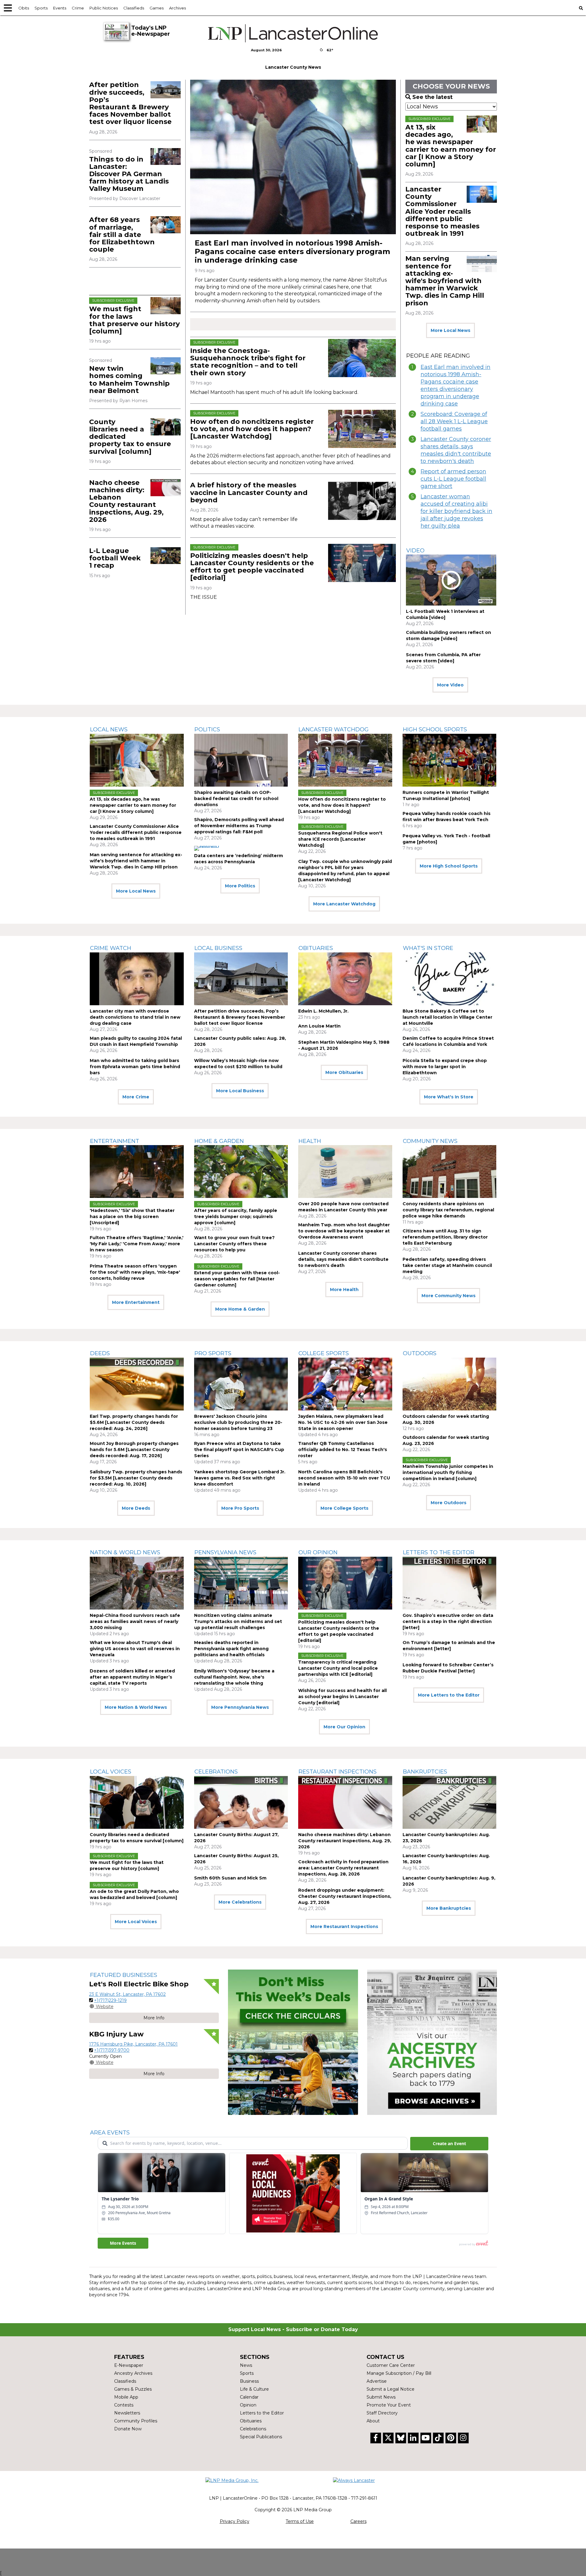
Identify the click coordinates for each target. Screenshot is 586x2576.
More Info (154, 2018)
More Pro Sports (240, 1508)
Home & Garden (219, 1141)
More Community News (449, 1296)
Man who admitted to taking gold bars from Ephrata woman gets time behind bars (135, 1067)
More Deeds (136, 1508)
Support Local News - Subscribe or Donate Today (293, 2329)
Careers (358, 2521)
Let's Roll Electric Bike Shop (139, 1984)
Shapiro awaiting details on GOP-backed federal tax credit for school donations (236, 799)
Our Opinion (318, 1552)
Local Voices (111, 1772)
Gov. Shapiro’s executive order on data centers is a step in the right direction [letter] (448, 1621)
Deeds (100, 1353)
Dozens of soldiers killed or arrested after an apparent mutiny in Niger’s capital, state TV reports (132, 1677)
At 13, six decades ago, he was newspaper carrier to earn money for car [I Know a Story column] (451, 146)
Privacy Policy (235, 2521)
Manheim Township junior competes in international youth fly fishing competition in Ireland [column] (448, 1472)
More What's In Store (449, 1097)
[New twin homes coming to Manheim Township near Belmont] (166, 366)
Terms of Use (300, 2521)
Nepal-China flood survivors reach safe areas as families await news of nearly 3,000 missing (135, 1621)
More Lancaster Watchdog (344, 904)
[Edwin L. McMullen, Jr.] (345, 979)
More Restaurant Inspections (344, 1927)
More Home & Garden (240, 1309)
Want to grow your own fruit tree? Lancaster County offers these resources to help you (234, 1244)
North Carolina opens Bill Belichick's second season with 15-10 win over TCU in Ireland (344, 1478)
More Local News (450, 330)
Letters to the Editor (439, 1552)
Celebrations (216, 1772)
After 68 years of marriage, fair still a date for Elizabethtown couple (122, 235)
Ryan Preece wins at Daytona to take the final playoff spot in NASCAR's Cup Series (239, 1450)
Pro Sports (213, 1353)
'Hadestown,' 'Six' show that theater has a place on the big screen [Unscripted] (132, 1217)
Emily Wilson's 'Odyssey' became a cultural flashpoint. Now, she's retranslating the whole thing (234, 1677)
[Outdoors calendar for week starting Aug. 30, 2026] (450, 1384)
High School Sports (435, 730)
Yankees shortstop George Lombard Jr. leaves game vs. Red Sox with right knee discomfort (240, 1478)
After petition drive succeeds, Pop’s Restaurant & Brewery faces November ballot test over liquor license (130, 103)
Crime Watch (111, 948)
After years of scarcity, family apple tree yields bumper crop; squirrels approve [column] (236, 1217)
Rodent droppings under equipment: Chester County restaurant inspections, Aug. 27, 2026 (345, 1896)
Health (310, 1141)
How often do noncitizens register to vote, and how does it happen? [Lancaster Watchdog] (252, 429)
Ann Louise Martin (319, 1026)
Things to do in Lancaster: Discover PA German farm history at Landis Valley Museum (129, 174)
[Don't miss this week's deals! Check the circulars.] (293, 2042)
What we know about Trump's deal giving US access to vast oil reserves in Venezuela (135, 1649)
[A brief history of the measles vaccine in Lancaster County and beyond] (362, 501)
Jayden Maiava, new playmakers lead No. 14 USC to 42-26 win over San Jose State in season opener (343, 1422)
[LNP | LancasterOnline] (293, 33)
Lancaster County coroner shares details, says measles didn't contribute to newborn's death (456, 450)
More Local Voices (136, 1922)
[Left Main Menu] (8, 8)
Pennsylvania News (225, 1552)
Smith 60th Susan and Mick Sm (230, 1878)
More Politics (240, 886)
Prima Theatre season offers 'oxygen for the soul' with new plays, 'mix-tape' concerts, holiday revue (135, 1272)
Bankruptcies (425, 1772)
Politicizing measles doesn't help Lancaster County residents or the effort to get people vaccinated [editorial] (252, 567)
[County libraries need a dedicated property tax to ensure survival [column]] (166, 427)
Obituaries (316, 948)
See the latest (432, 97)
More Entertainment (136, 1302)
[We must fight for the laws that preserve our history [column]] (166, 306)
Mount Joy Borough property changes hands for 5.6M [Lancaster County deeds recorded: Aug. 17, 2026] (134, 1450)
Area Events (110, 2133)
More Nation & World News (136, 1707)
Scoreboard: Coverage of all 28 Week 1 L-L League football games (454, 421)
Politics (207, 730)
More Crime (136, 1097)
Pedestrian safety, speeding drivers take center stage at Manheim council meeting (447, 1265)
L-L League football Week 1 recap (115, 558)
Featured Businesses (124, 1975)
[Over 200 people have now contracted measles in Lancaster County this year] (345, 1172)
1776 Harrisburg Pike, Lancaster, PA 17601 (133, 2044)
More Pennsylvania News (240, 1707)
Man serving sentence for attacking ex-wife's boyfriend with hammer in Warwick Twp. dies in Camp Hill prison (445, 281)
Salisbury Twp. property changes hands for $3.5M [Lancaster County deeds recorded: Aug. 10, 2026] (136, 1478)
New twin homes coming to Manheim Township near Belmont (129, 380)
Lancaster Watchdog (334, 730)
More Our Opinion (344, 1727)
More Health (344, 1290)
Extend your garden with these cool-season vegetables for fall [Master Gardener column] (237, 1279)
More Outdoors (449, 1503)
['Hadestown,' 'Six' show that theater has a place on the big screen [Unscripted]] (137, 1172)
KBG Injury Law (116, 2034)
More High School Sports (449, 866)
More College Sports (344, 1508)
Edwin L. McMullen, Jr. (323, 1011)
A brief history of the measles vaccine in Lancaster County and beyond (249, 492)
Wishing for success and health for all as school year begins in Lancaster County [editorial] (342, 1697)
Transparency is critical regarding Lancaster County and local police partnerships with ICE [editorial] (338, 1668)
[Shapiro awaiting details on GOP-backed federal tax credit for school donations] (241, 760)
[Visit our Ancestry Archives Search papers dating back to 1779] (432, 2042)
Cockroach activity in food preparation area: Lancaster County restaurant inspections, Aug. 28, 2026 (343, 1868)
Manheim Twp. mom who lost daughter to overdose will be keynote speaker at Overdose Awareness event (344, 1231)
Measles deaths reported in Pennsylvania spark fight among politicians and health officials (231, 1649)
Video (415, 551)
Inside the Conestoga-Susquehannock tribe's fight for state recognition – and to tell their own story (248, 362)
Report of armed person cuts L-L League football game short (453, 479)
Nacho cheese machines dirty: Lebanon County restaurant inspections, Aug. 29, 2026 (126, 501)
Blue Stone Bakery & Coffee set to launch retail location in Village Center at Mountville (447, 1017)
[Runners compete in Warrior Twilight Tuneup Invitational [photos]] (450, 760)
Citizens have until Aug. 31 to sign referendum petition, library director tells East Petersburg (445, 1237)
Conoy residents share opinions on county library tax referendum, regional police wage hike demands (448, 1210)
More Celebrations (240, 1902)
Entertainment (115, 1141)
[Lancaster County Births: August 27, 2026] (241, 1802)
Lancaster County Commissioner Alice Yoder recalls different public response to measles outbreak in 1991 (442, 211)
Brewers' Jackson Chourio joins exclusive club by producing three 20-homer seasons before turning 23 (238, 1422)
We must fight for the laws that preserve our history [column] (134, 320)
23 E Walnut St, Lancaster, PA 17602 (127, 1994)
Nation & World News (125, 1552)
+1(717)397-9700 (112, 2050)
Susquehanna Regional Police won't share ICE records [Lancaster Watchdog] (340, 839)
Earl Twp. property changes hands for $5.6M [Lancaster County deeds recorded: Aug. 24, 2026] (134, 1422)
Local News (109, 730)
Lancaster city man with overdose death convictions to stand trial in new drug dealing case (135, 1017)
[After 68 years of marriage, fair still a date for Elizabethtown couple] (166, 225)
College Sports (324, 1353)
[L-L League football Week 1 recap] (166, 556)
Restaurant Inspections (338, 1772)
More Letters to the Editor (449, 1695)
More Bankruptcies (449, 1908)
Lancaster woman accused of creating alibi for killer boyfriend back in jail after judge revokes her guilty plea (456, 511)
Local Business (218, 948)
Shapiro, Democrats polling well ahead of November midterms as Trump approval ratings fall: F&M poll (239, 826)
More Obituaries (344, 1072)
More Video (450, 685)
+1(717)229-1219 (110, 2000)
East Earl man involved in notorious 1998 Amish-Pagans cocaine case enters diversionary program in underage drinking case (292, 251)
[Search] (581, 8)
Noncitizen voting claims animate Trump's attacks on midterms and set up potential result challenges (238, 1621)
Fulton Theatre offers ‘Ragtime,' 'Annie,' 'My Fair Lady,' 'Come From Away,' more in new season (137, 1244)
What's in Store (428, 948)
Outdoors (420, 1353)
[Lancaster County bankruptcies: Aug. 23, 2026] (450, 1802)
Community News (430, 1141)
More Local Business (240, 1091)
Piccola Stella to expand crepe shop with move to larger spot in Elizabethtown (445, 1067)
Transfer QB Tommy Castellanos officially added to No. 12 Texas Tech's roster (343, 1450)
